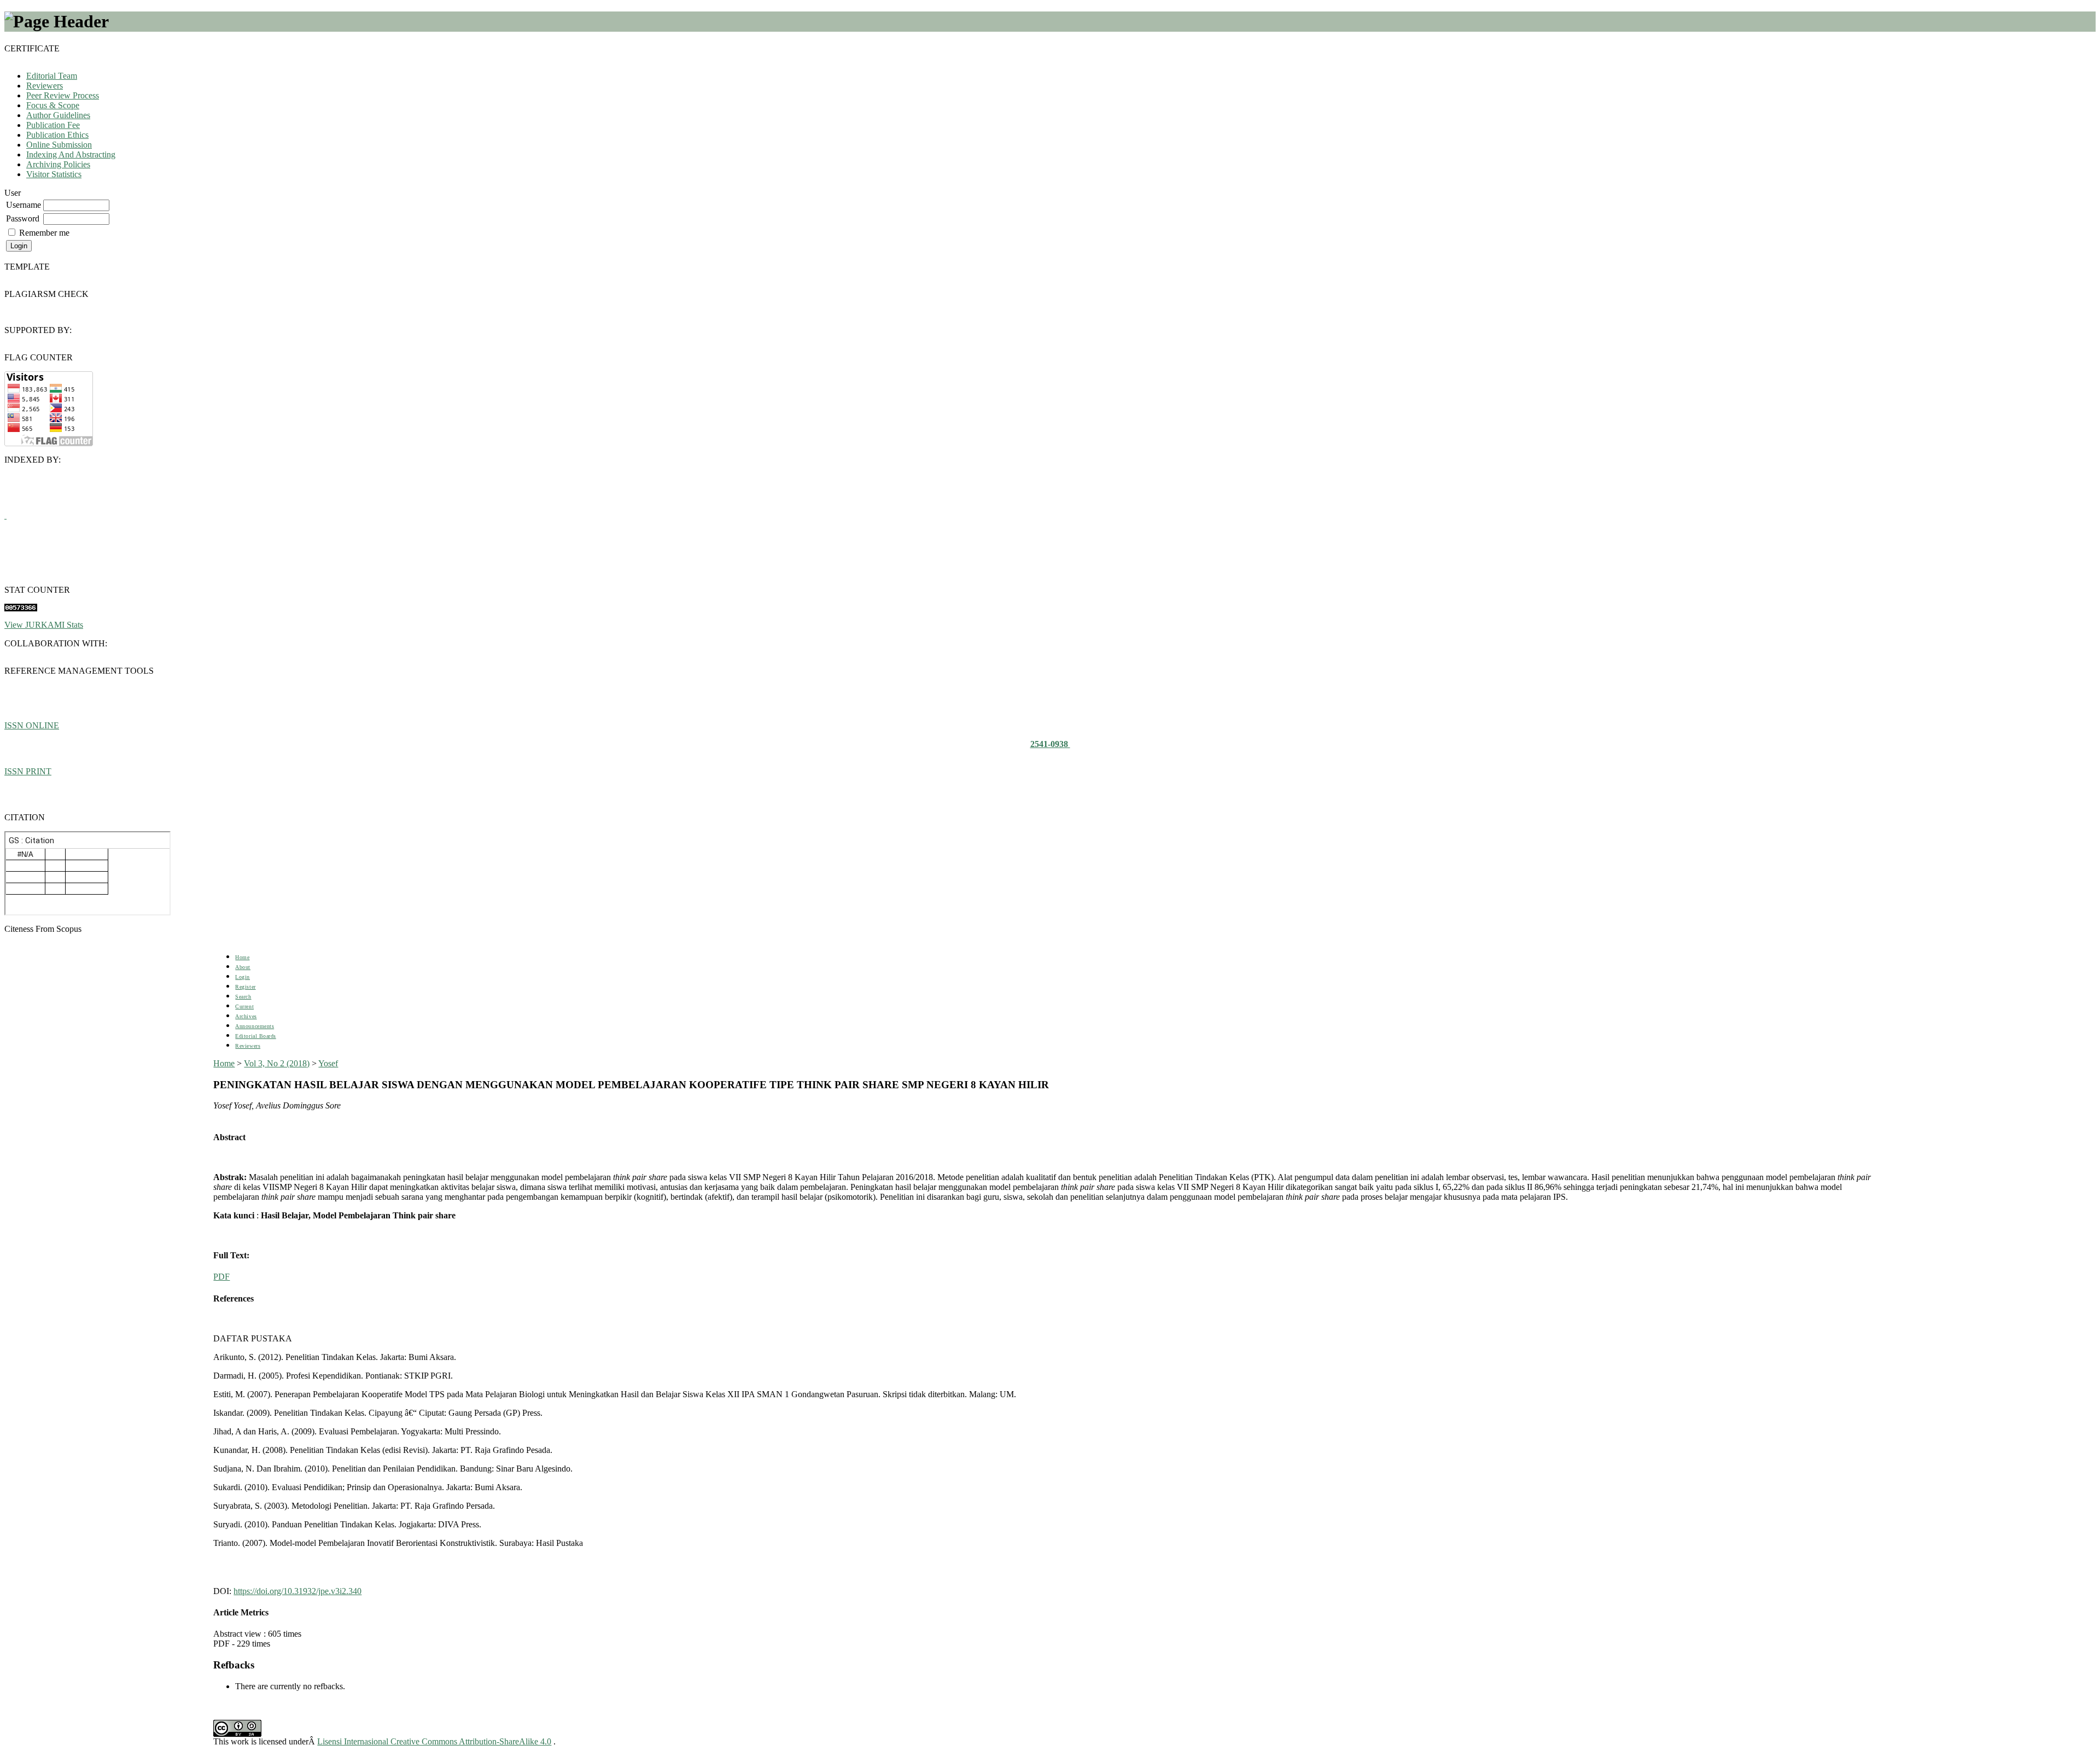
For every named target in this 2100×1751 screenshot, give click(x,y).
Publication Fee (53, 125)
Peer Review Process (63, 95)
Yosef (328, 1063)
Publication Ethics (57, 135)
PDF (221, 1277)
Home (242, 957)
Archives (246, 1016)
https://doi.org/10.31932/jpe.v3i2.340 (297, 1591)
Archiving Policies (58, 164)
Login (243, 977)
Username (24, 205)
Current (244, 1006)
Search (243, 997)
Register (245, 987)
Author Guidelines (58, 115)
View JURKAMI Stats (44, 625)
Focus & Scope (53, 105)
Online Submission (59, 145)
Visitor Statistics (54, 174)
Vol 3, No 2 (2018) (277, 1063)
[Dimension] (5, 515)
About (243, 967)
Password (23, 218)
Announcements (255, 1026)
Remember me (44, 233)
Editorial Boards (255, 1036)
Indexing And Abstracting (71, 154)
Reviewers (45, 86)
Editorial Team (52, 76)
